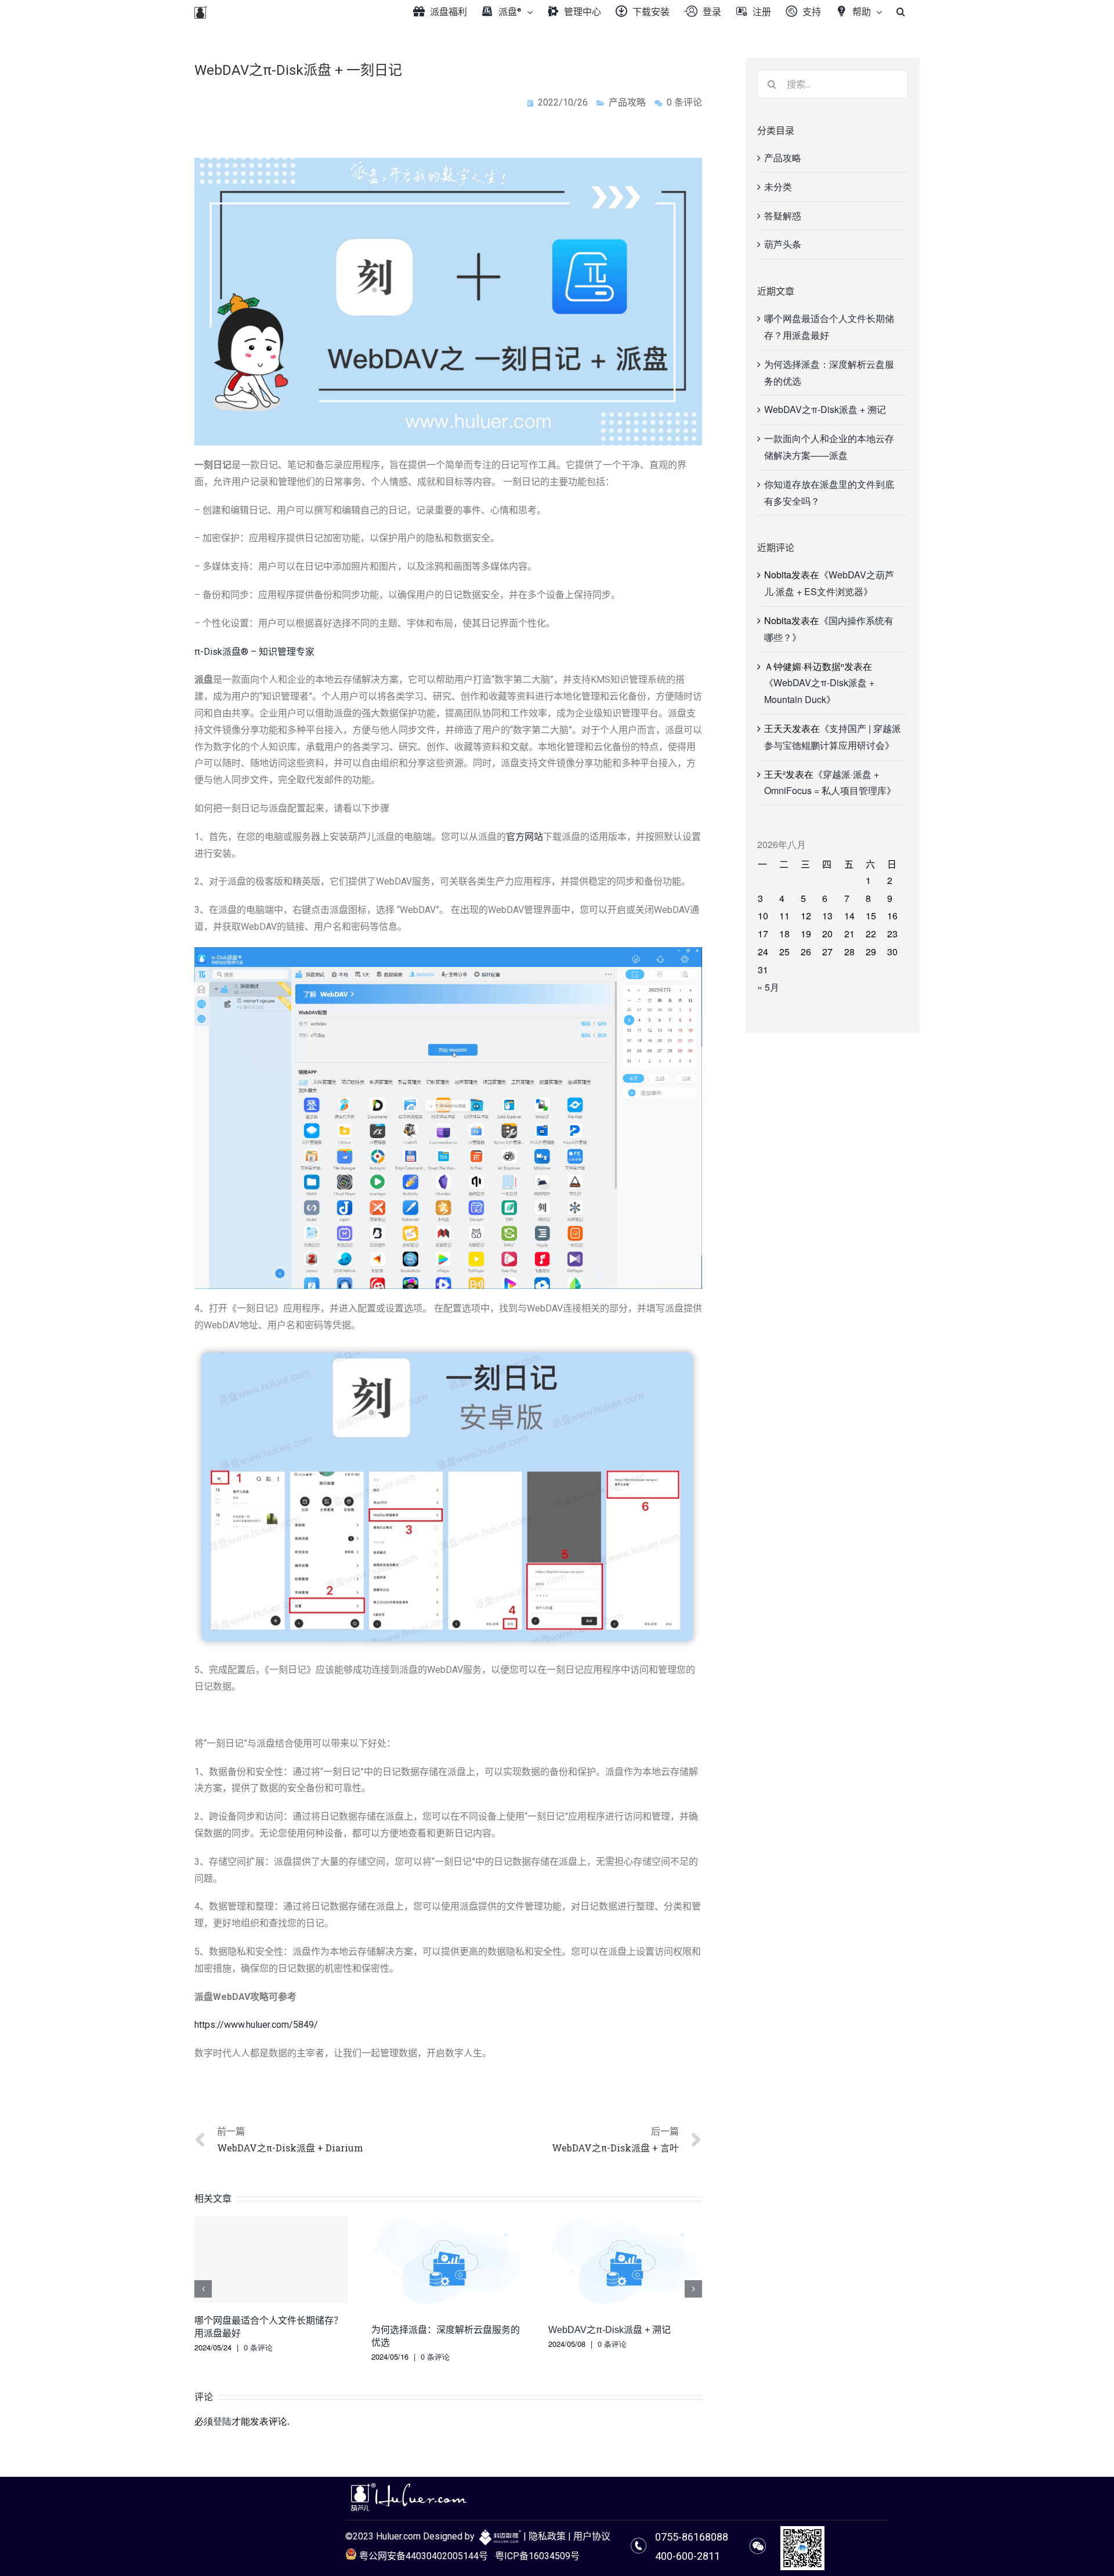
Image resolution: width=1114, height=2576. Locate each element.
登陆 (222, 2421)
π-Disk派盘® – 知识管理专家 (254, 652)
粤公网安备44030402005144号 (422, 2556)
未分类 (778, 186)
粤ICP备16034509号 (537, 2556)
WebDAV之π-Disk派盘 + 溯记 (610, 2330)
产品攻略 (627, 102)
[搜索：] (833, 83)
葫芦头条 (783, 244)
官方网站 (525, 837)
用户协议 (592, 2536)
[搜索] (901, 12)
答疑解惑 (783, 215)
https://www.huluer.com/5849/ (256, 2025)
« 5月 (768, 987)
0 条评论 (258, 2347)
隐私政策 (547, 2536)
